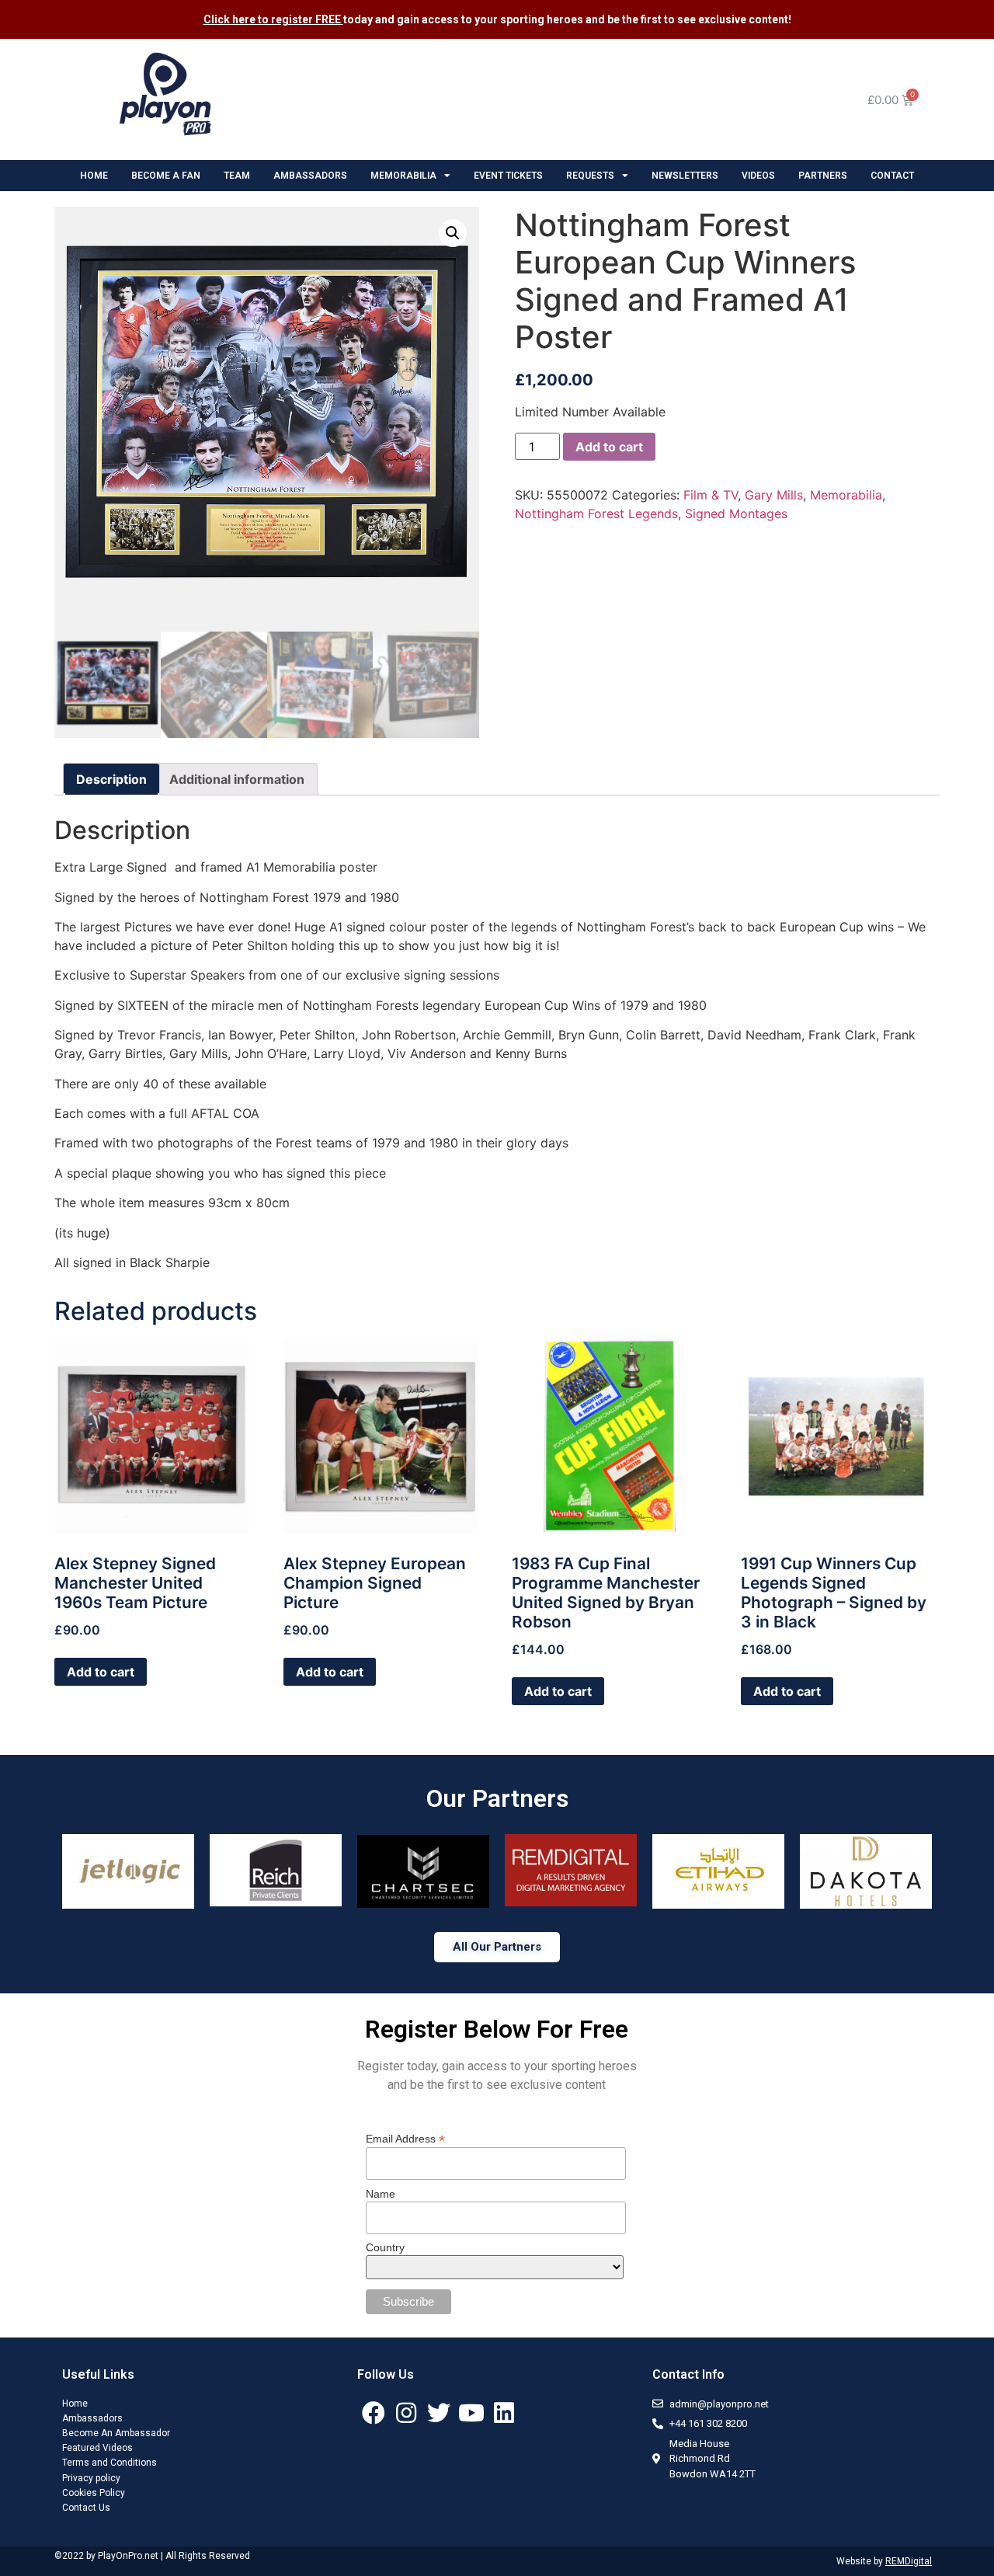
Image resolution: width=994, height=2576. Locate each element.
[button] (497, 1947)
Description (111, 779)
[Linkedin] (504, 2413)
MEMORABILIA (403, 176)
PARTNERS (823, 176)
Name (381, 2194)
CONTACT (892, 176)
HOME (94, 176)
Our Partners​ (497, 1798)
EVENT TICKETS (508, 176)
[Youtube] (471, 2413)
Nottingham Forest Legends (596, 513)
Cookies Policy (94, 2493)
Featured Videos (97, 2448)
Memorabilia (846, 495)
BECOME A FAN (166, 176)
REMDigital (909, 2561)
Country (385, 2247)
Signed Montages (736, 513)
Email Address (405, 2138)
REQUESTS (590, 176)
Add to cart (609, 447)
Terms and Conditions (109, 2463)
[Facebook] (374, 2413)
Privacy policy (91, 2478)
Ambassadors (92, 2418)
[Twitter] (439, 2413)
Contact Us (86, 2508)
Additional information (237, 779)
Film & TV (711, 495)
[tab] (111, 779)
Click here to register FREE (273, 19)
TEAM (237, 176)
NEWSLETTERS (685, 176)
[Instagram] (406, 2413)
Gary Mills (774, 495)
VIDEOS (758, 176)
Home (75, 2404)
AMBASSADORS (310, 176)
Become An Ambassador (116, 2433)
